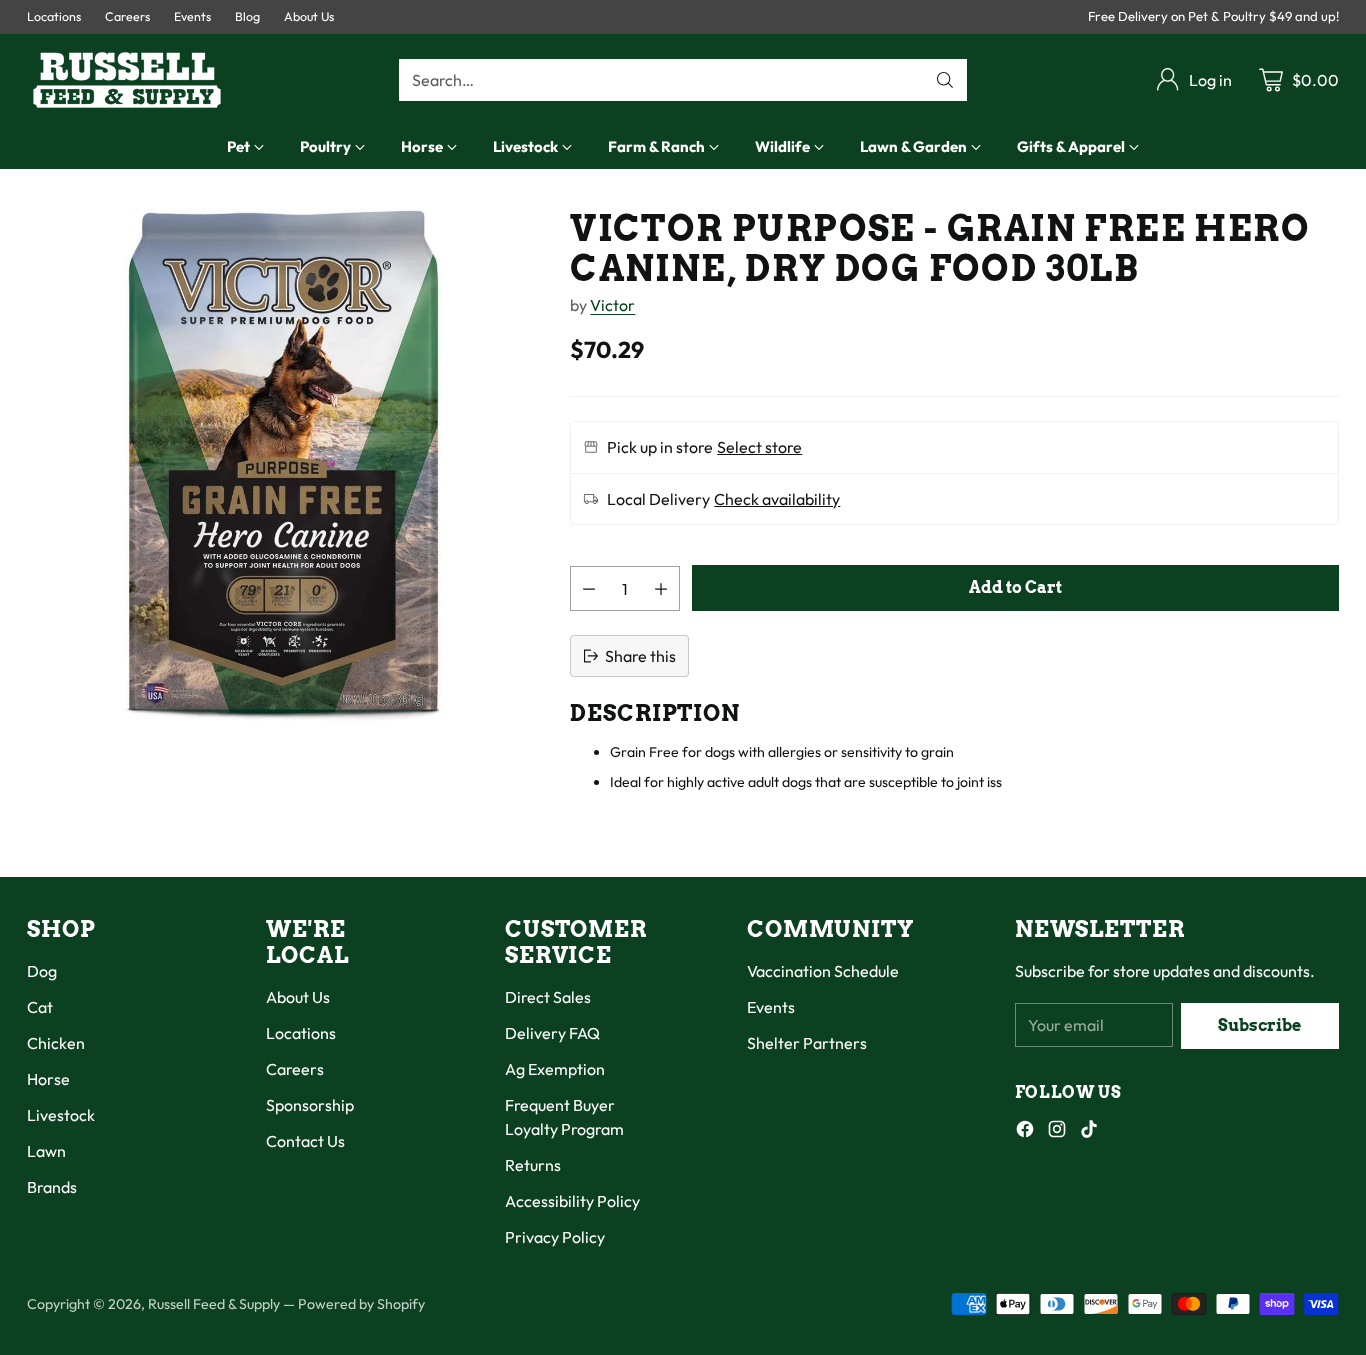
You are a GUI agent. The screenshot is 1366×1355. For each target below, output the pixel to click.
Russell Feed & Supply (214, 1304)
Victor (612, 305)
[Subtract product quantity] (589, 588)
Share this (640, 656)
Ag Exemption (555, 1069)
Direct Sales (548, 997)
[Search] (945, 80)
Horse (48, 1079)
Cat (40, 1007)
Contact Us (305, 1141)
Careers (295, 1069)
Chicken (56, 1043)
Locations (301, 1033)
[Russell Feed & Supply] (127, 80)
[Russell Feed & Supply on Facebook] (1025, 1132)
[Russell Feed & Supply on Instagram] (1057, 1132)
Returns (533, 1165)
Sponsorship (310, 1105)
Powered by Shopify (361, 1304)
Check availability (777, 499)
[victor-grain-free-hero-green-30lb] (283, 465)
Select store (759, 447)
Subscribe (1259, 1025)
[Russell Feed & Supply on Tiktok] (1089, 1132)
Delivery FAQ (552, 1033)
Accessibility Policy (572, 1201)
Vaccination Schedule (823, 971)
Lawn (46, 1151)
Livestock (61, 1115)
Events (771, 1007)
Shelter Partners (807, 1043)
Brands (52, 1187)
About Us (298, 997)
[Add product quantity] (661, 588)
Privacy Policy (555, 1237)
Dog (42, 971)
